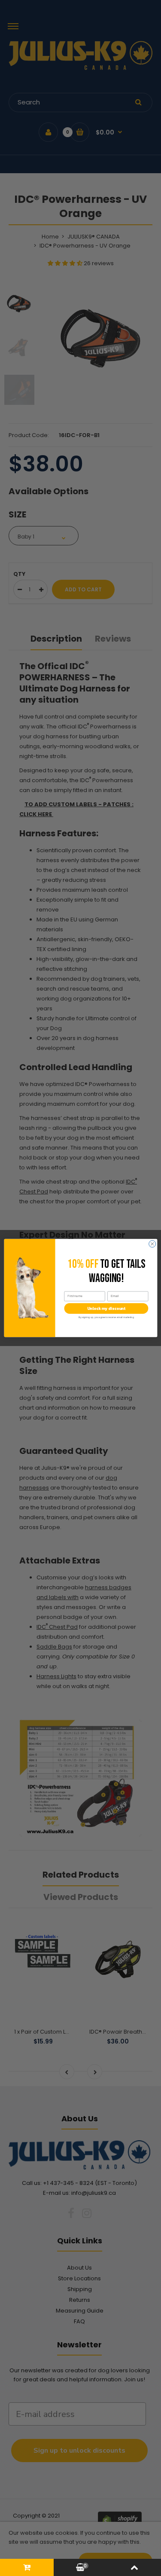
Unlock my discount (106, 1309)
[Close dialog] (152, 1244)
